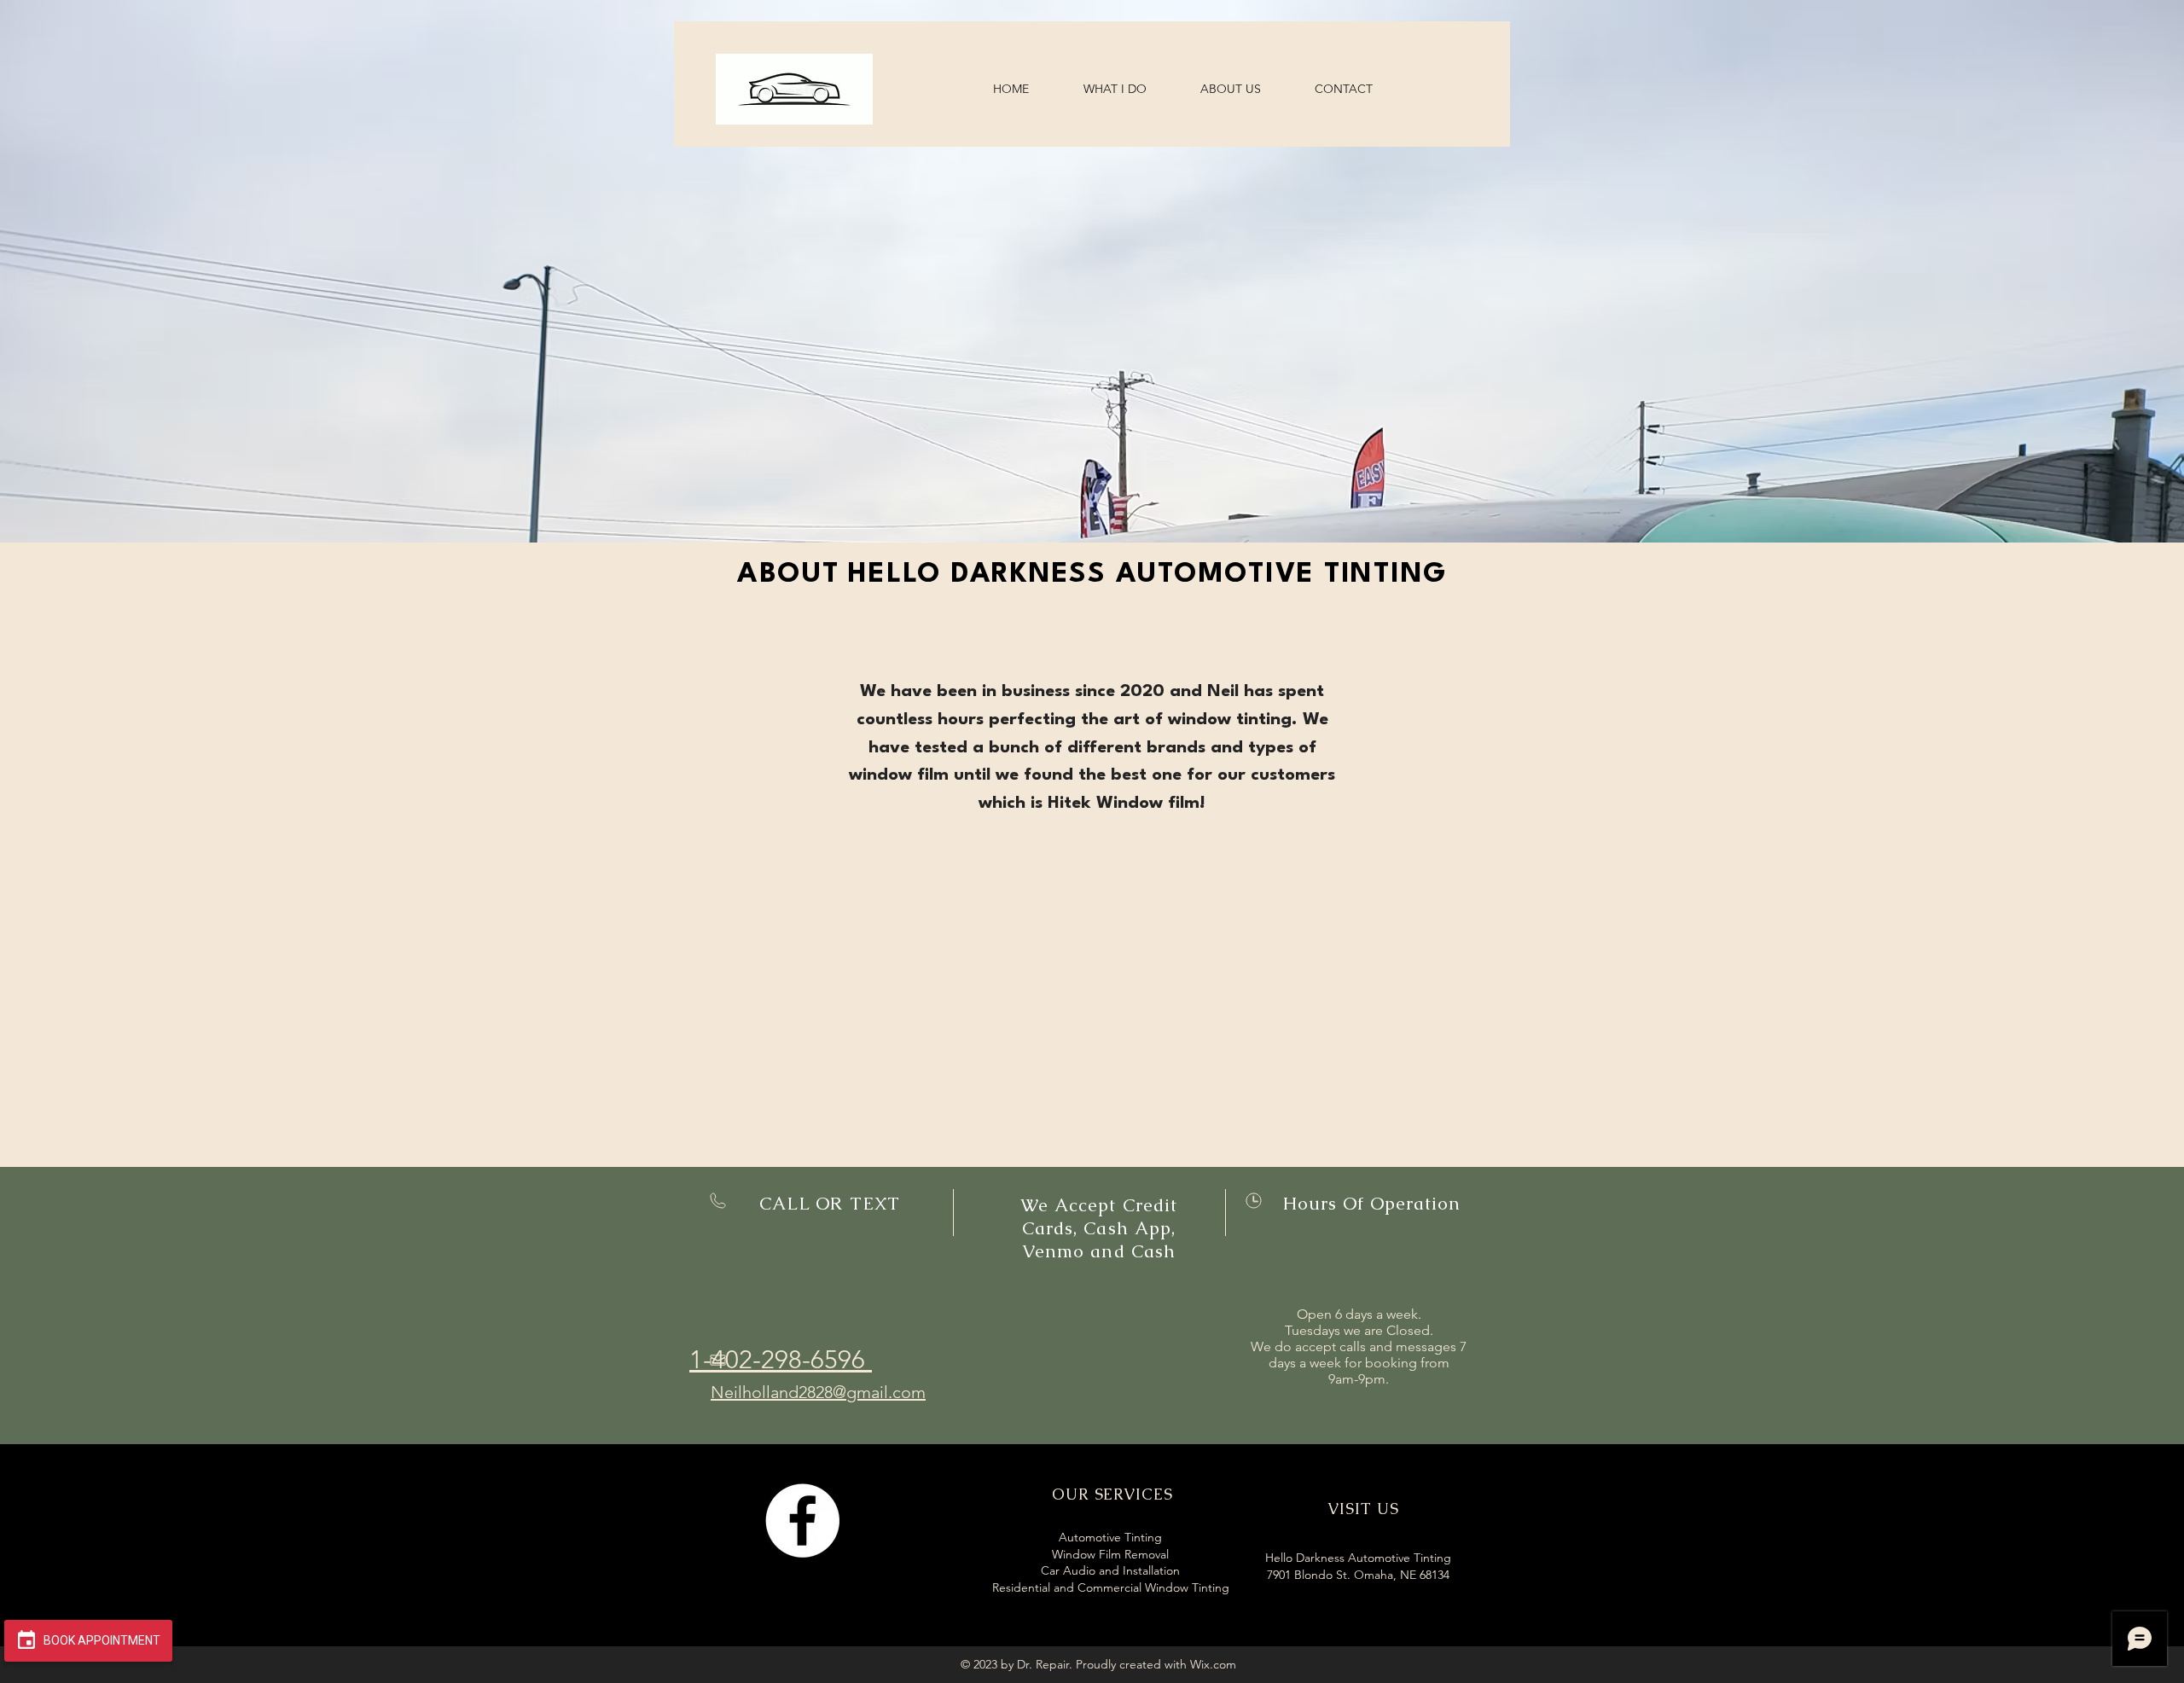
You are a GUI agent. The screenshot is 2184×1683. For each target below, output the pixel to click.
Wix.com (1213, 1664)
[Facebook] (802, 1521)
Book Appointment (101, 1640)
